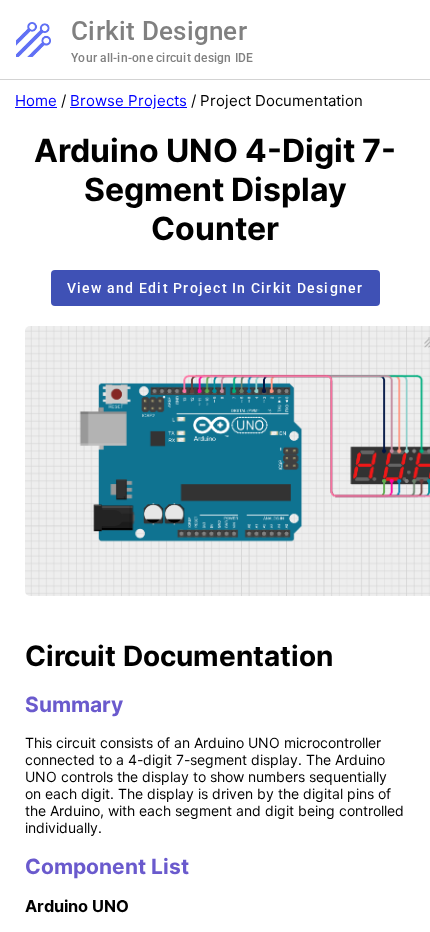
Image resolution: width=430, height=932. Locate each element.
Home (36, 100)
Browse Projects (128, 100)
